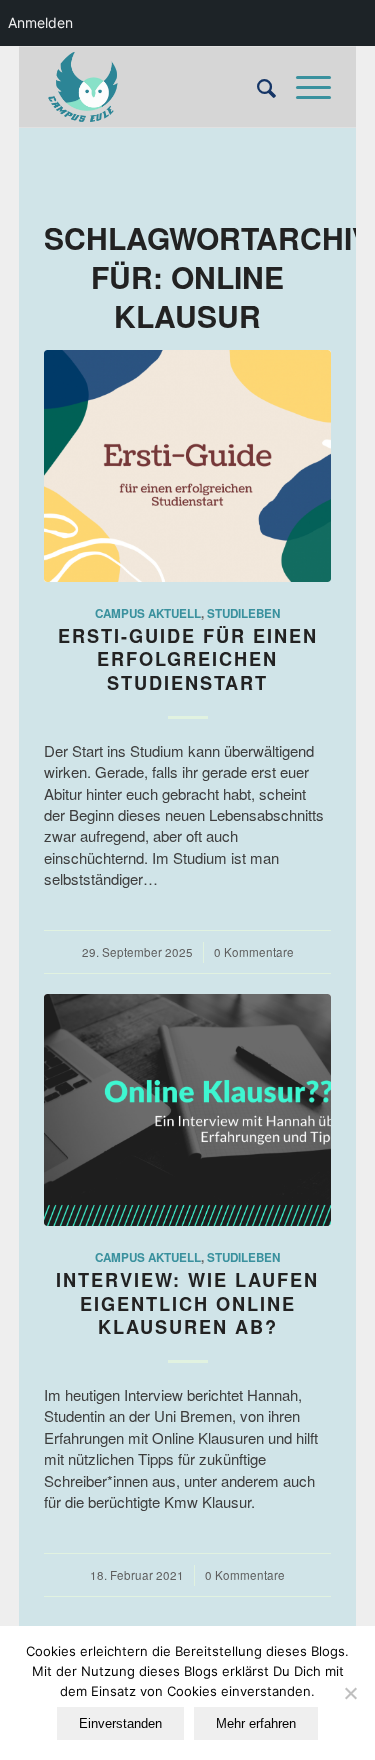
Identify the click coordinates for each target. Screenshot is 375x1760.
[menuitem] (256, 87)
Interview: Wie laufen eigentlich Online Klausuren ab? (187, 1303)
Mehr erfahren (256, 1723)
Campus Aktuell (148, 613)
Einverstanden (120, 1723)
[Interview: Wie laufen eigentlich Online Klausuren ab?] (187, 1110)
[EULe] (159, 87)
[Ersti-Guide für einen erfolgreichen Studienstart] (187, 466)
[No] (350, 1693)
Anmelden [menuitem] (40, 22)
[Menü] (303, 87)
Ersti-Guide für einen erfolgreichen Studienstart (188, 659)
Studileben (243, 613)
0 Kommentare (254, 952)
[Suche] (256, 87)
